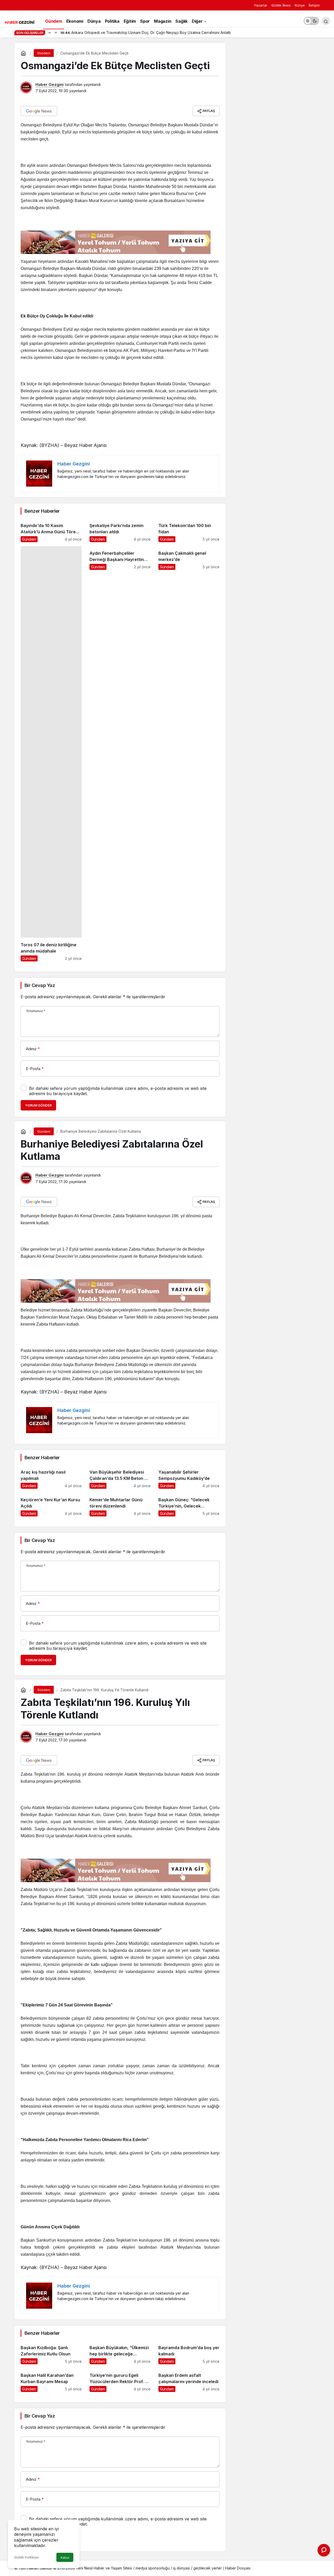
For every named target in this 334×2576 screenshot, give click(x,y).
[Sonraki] (56, 32)
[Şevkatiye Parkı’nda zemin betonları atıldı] (120, 530)
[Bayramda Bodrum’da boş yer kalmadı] (189, 2352)
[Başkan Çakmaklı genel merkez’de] (189, 754)
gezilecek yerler (208, 2568)
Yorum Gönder (38, 1105)
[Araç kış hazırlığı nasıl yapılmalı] (51, 1477)
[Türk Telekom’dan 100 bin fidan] (189, 530)
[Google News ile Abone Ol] (39, 111)
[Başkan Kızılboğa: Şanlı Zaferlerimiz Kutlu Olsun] (51, 2352)
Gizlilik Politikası (26, 2557)
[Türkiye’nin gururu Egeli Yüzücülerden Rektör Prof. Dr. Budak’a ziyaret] (120, 2380)
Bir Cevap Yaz (40, 985)
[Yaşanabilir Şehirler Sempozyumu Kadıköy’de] (189, 1477)
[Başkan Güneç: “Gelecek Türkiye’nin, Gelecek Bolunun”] (189, 1505)
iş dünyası (181, 2568)
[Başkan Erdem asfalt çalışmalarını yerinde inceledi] (189, 2380)
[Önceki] (50, 32)
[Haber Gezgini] (20, 22)
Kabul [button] (65, 2558)
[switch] (311, 21)
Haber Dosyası (238, 2568)
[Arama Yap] (326, 21)
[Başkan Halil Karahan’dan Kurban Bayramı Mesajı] (51, 2380)
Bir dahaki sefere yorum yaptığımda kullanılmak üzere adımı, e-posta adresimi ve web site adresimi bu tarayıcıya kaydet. (118, 1091)
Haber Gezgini (50, 84)
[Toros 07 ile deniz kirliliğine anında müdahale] (51, 754)
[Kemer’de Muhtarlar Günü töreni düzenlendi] (120, 1505)
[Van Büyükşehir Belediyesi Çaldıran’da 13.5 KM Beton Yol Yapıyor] (120, 1477)
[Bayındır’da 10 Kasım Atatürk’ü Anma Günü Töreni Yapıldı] (51, 530)
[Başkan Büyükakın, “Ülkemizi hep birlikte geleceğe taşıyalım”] (120, 2352)
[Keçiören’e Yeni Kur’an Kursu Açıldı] (51, 1505)
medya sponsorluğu (153, 2568)
